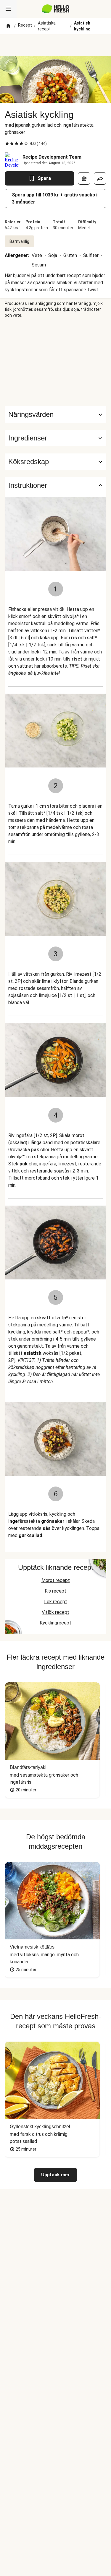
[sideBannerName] (56, 362)
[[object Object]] (84, 178)
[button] (55, 438)
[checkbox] (7, 144)
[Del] (100, 178)
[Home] (8, 26)
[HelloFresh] (55, 9)
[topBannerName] (56, 45)
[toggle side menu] (8, 9)
